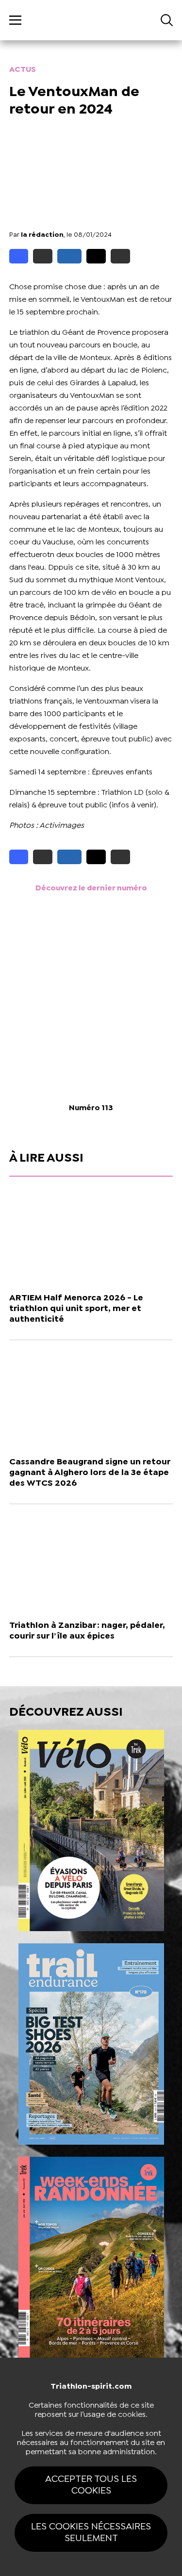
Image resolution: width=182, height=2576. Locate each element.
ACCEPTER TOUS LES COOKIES (91, 2485)
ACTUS (23, 70)
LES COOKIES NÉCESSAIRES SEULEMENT (91, 2533)
